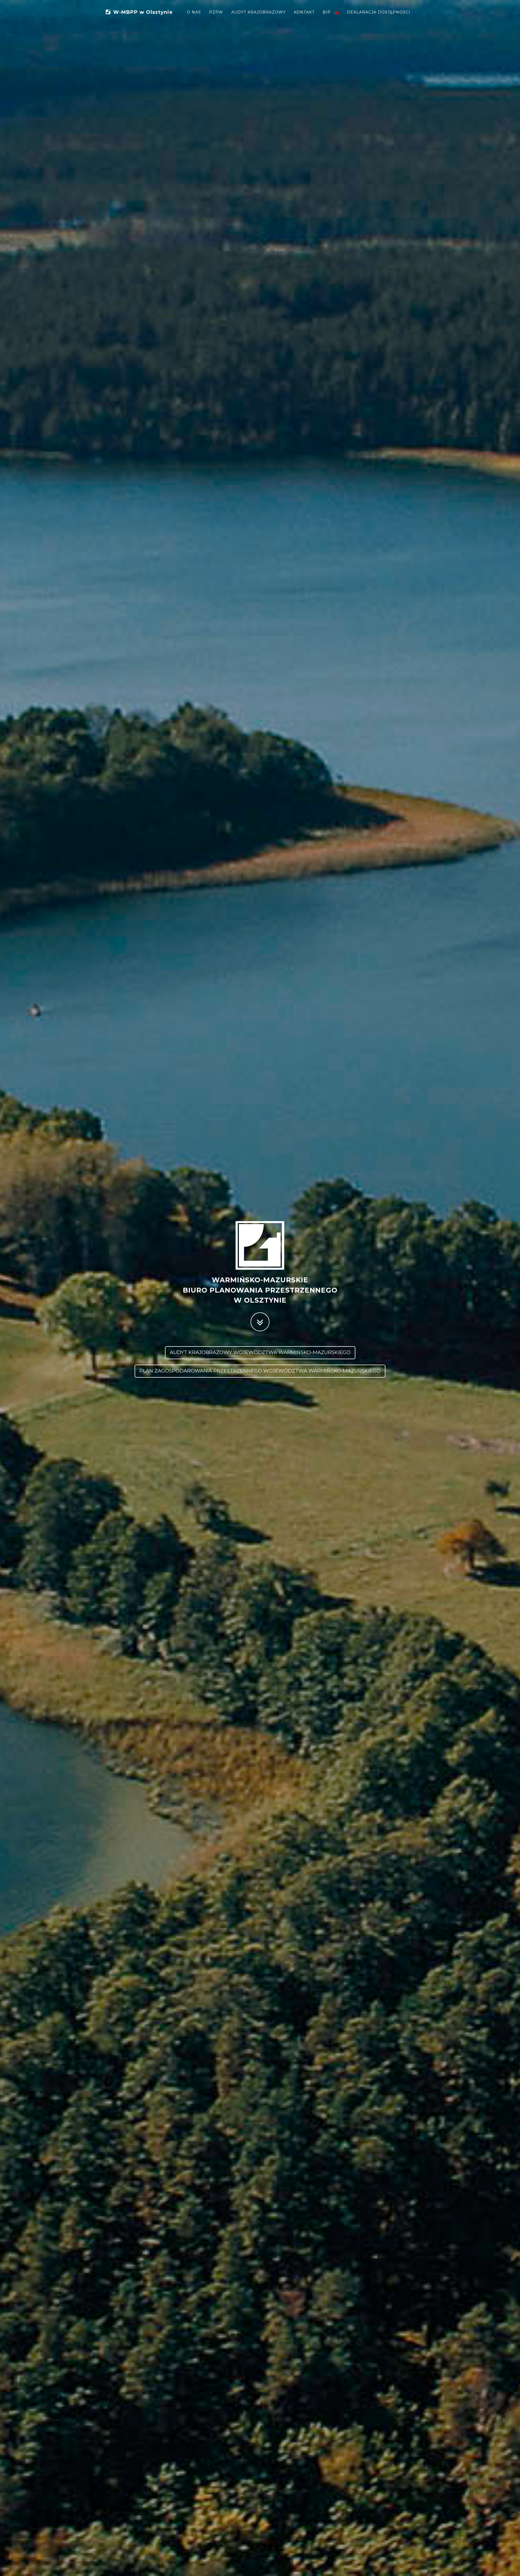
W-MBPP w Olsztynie (143, 11)
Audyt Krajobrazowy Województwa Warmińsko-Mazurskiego (260, 1352)
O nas (194, 12)
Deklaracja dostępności (379, 12)
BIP (327, 12)
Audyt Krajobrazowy (259, 12)
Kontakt (304, 12)
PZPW (216, 12)
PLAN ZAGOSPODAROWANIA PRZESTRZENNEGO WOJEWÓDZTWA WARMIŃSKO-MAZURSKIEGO (260, 1371)
